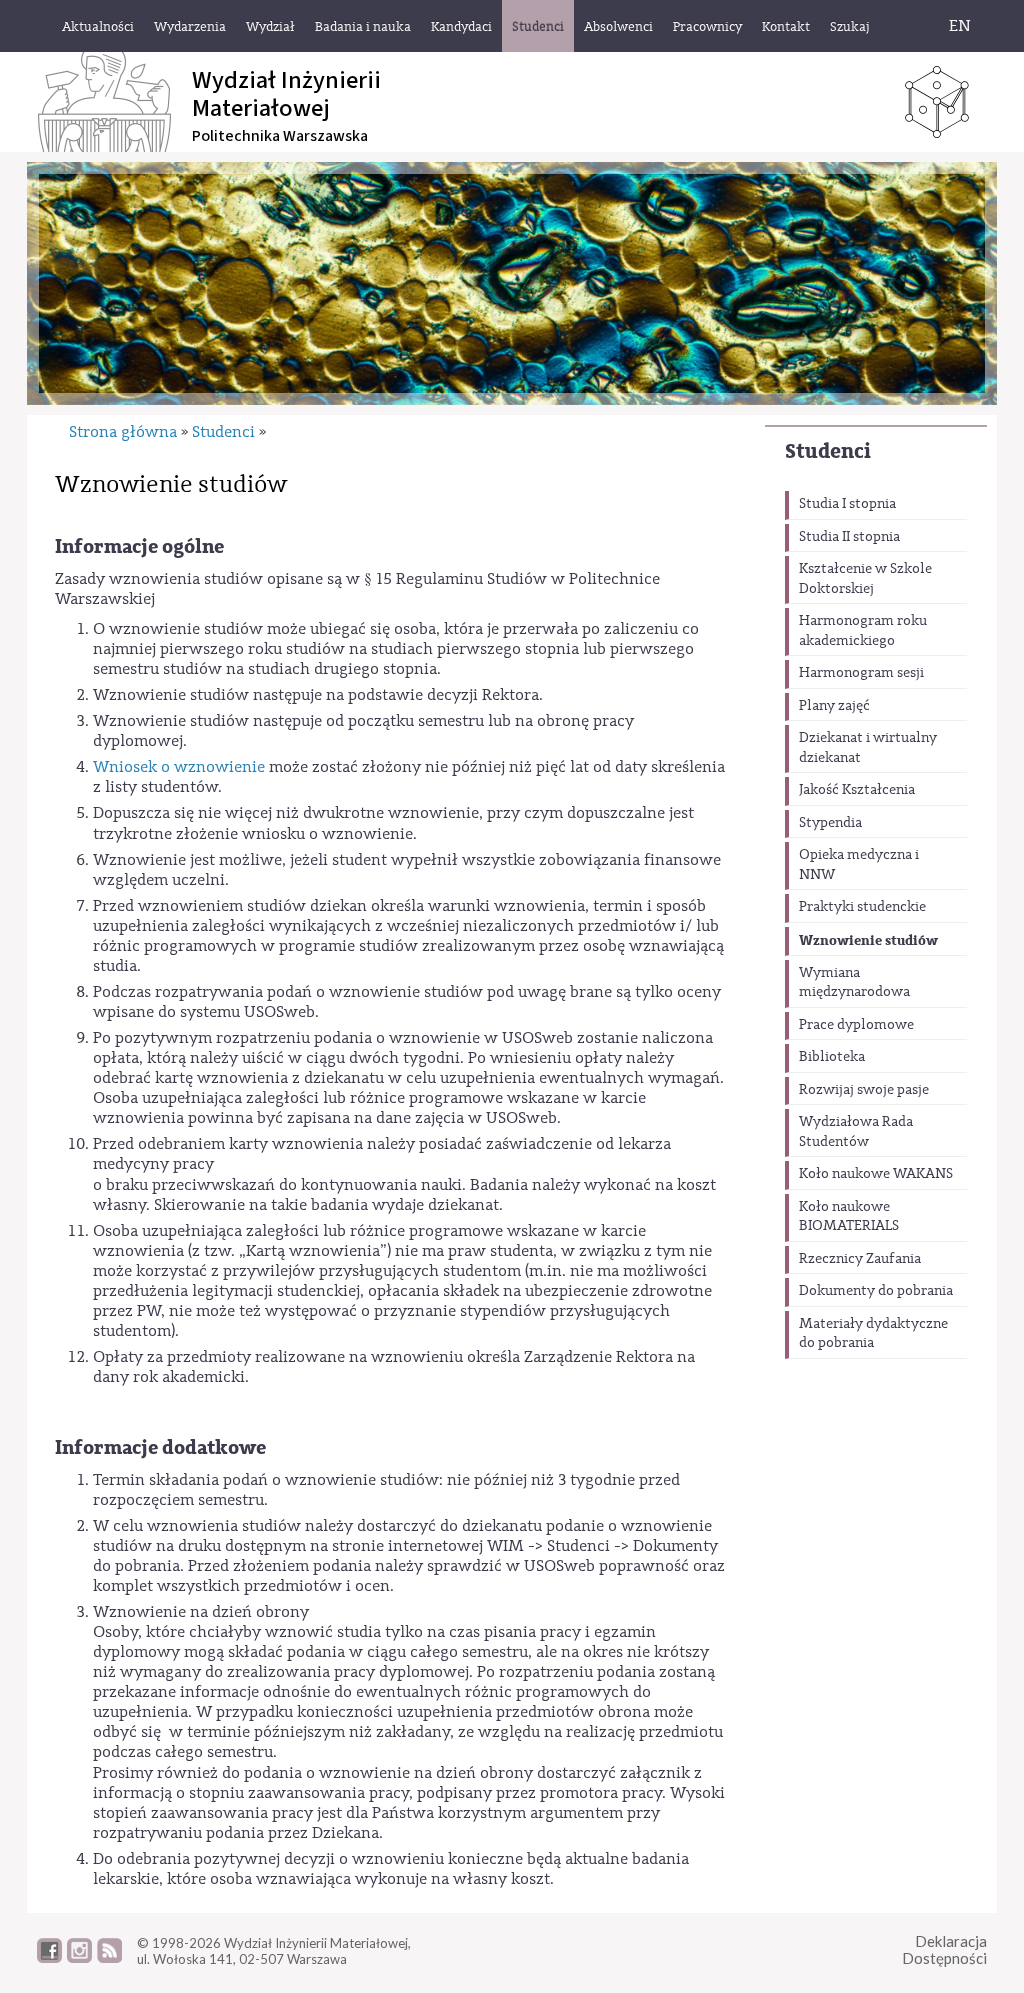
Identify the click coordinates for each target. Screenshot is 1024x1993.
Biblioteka (832, 1057)
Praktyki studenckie (862, 907)
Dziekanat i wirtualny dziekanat (868, 748)
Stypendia (830, 823)
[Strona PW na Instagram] (79, 1958)
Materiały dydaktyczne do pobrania (873, 1334)
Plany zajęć (834, 706)
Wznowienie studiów (868, 940)
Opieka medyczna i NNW (859, 865)
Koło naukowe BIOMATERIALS (849, 1217)
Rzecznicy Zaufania (860, 1259)
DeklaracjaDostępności (944, 1949)
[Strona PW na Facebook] (49, 1958)
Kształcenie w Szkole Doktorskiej (865, 579)
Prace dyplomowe (856, 1025)
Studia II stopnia (849, 537)
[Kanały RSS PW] (109, 1958)
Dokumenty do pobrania (876, 1291)
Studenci (828, 451)
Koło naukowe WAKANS (876, 1174)
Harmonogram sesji (861, 673)
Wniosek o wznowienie (179, 767)
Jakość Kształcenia (857, 790)
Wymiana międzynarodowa (854, 983)
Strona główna (123, 432)
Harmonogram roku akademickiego (863, 631)
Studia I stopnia (847, 504)
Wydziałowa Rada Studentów (856, 1132)
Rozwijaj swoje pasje (864, 1090)
